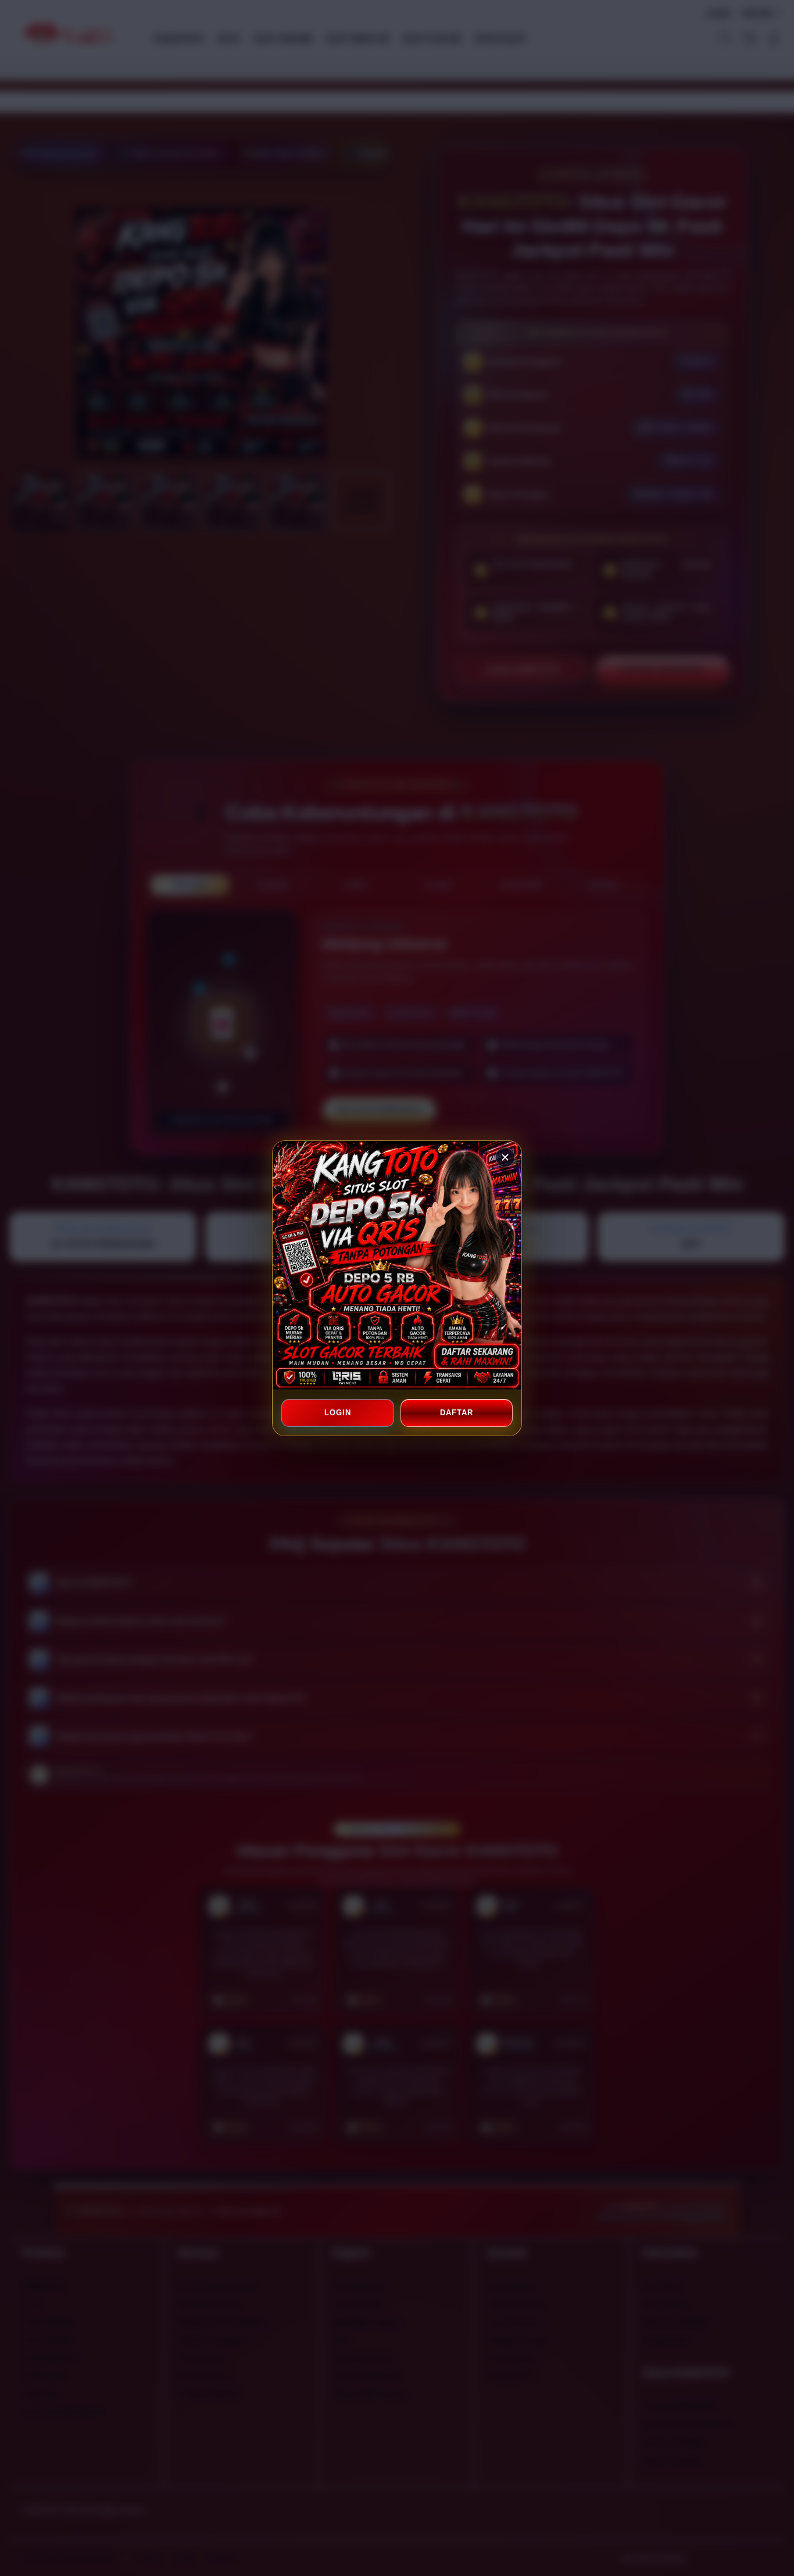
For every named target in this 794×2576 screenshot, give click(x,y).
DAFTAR (456, 1413)
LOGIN (338, 1413)
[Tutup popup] (505, 1157)
